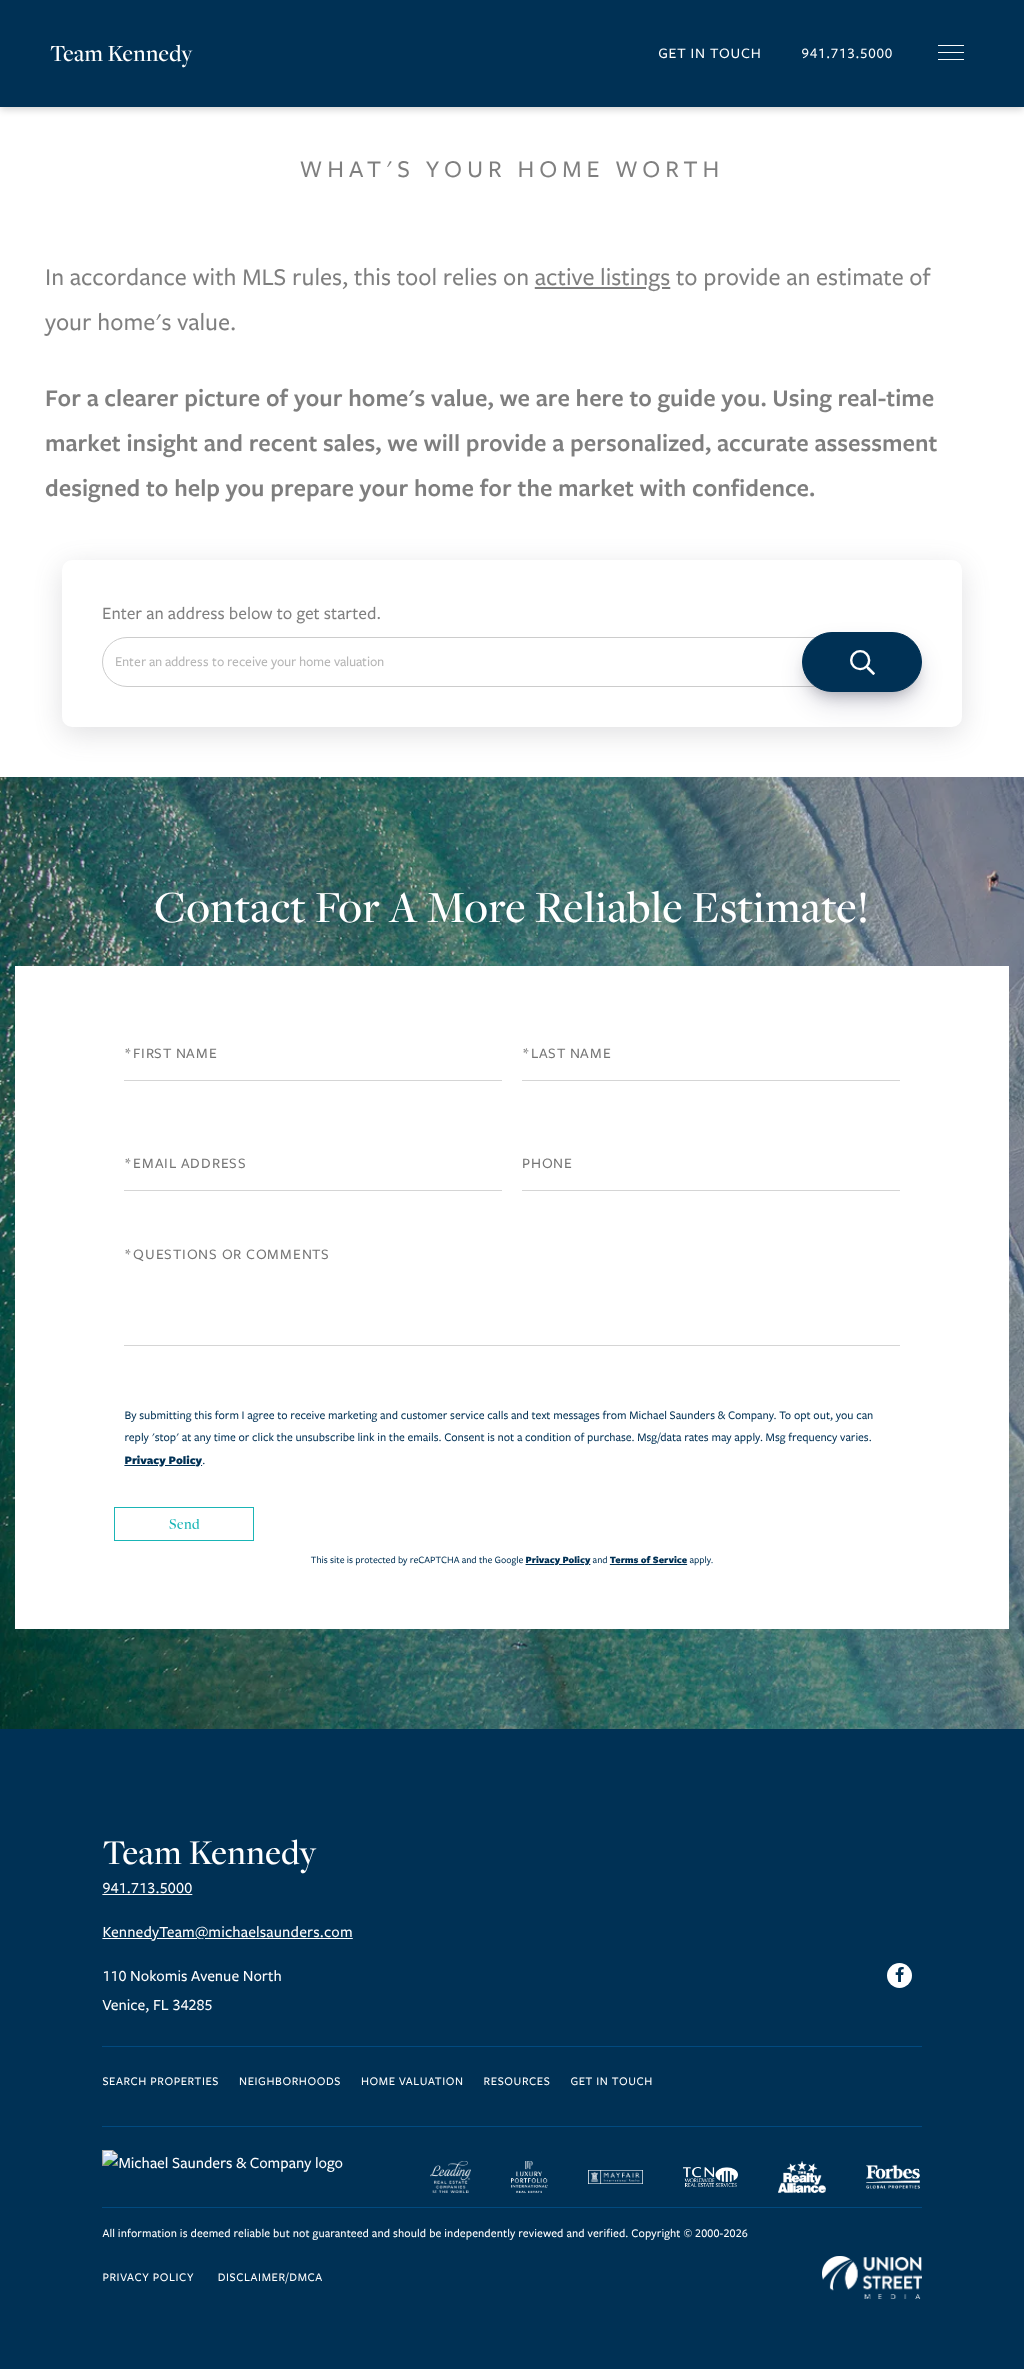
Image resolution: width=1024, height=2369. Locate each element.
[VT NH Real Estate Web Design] (872, 2278)
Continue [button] (862, 662)
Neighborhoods (290, 2082)
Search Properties (160, 2082)
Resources (517, 2082)
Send (185, 1523)
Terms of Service (648, 1559)
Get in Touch (709, 53)
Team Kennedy (121, 53)
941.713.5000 (847, 53)
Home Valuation (412, 2082)
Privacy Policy (163, 1460)
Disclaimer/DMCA (270, 2278)
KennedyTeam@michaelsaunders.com (227, 1933)
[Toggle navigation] (951, 52)
